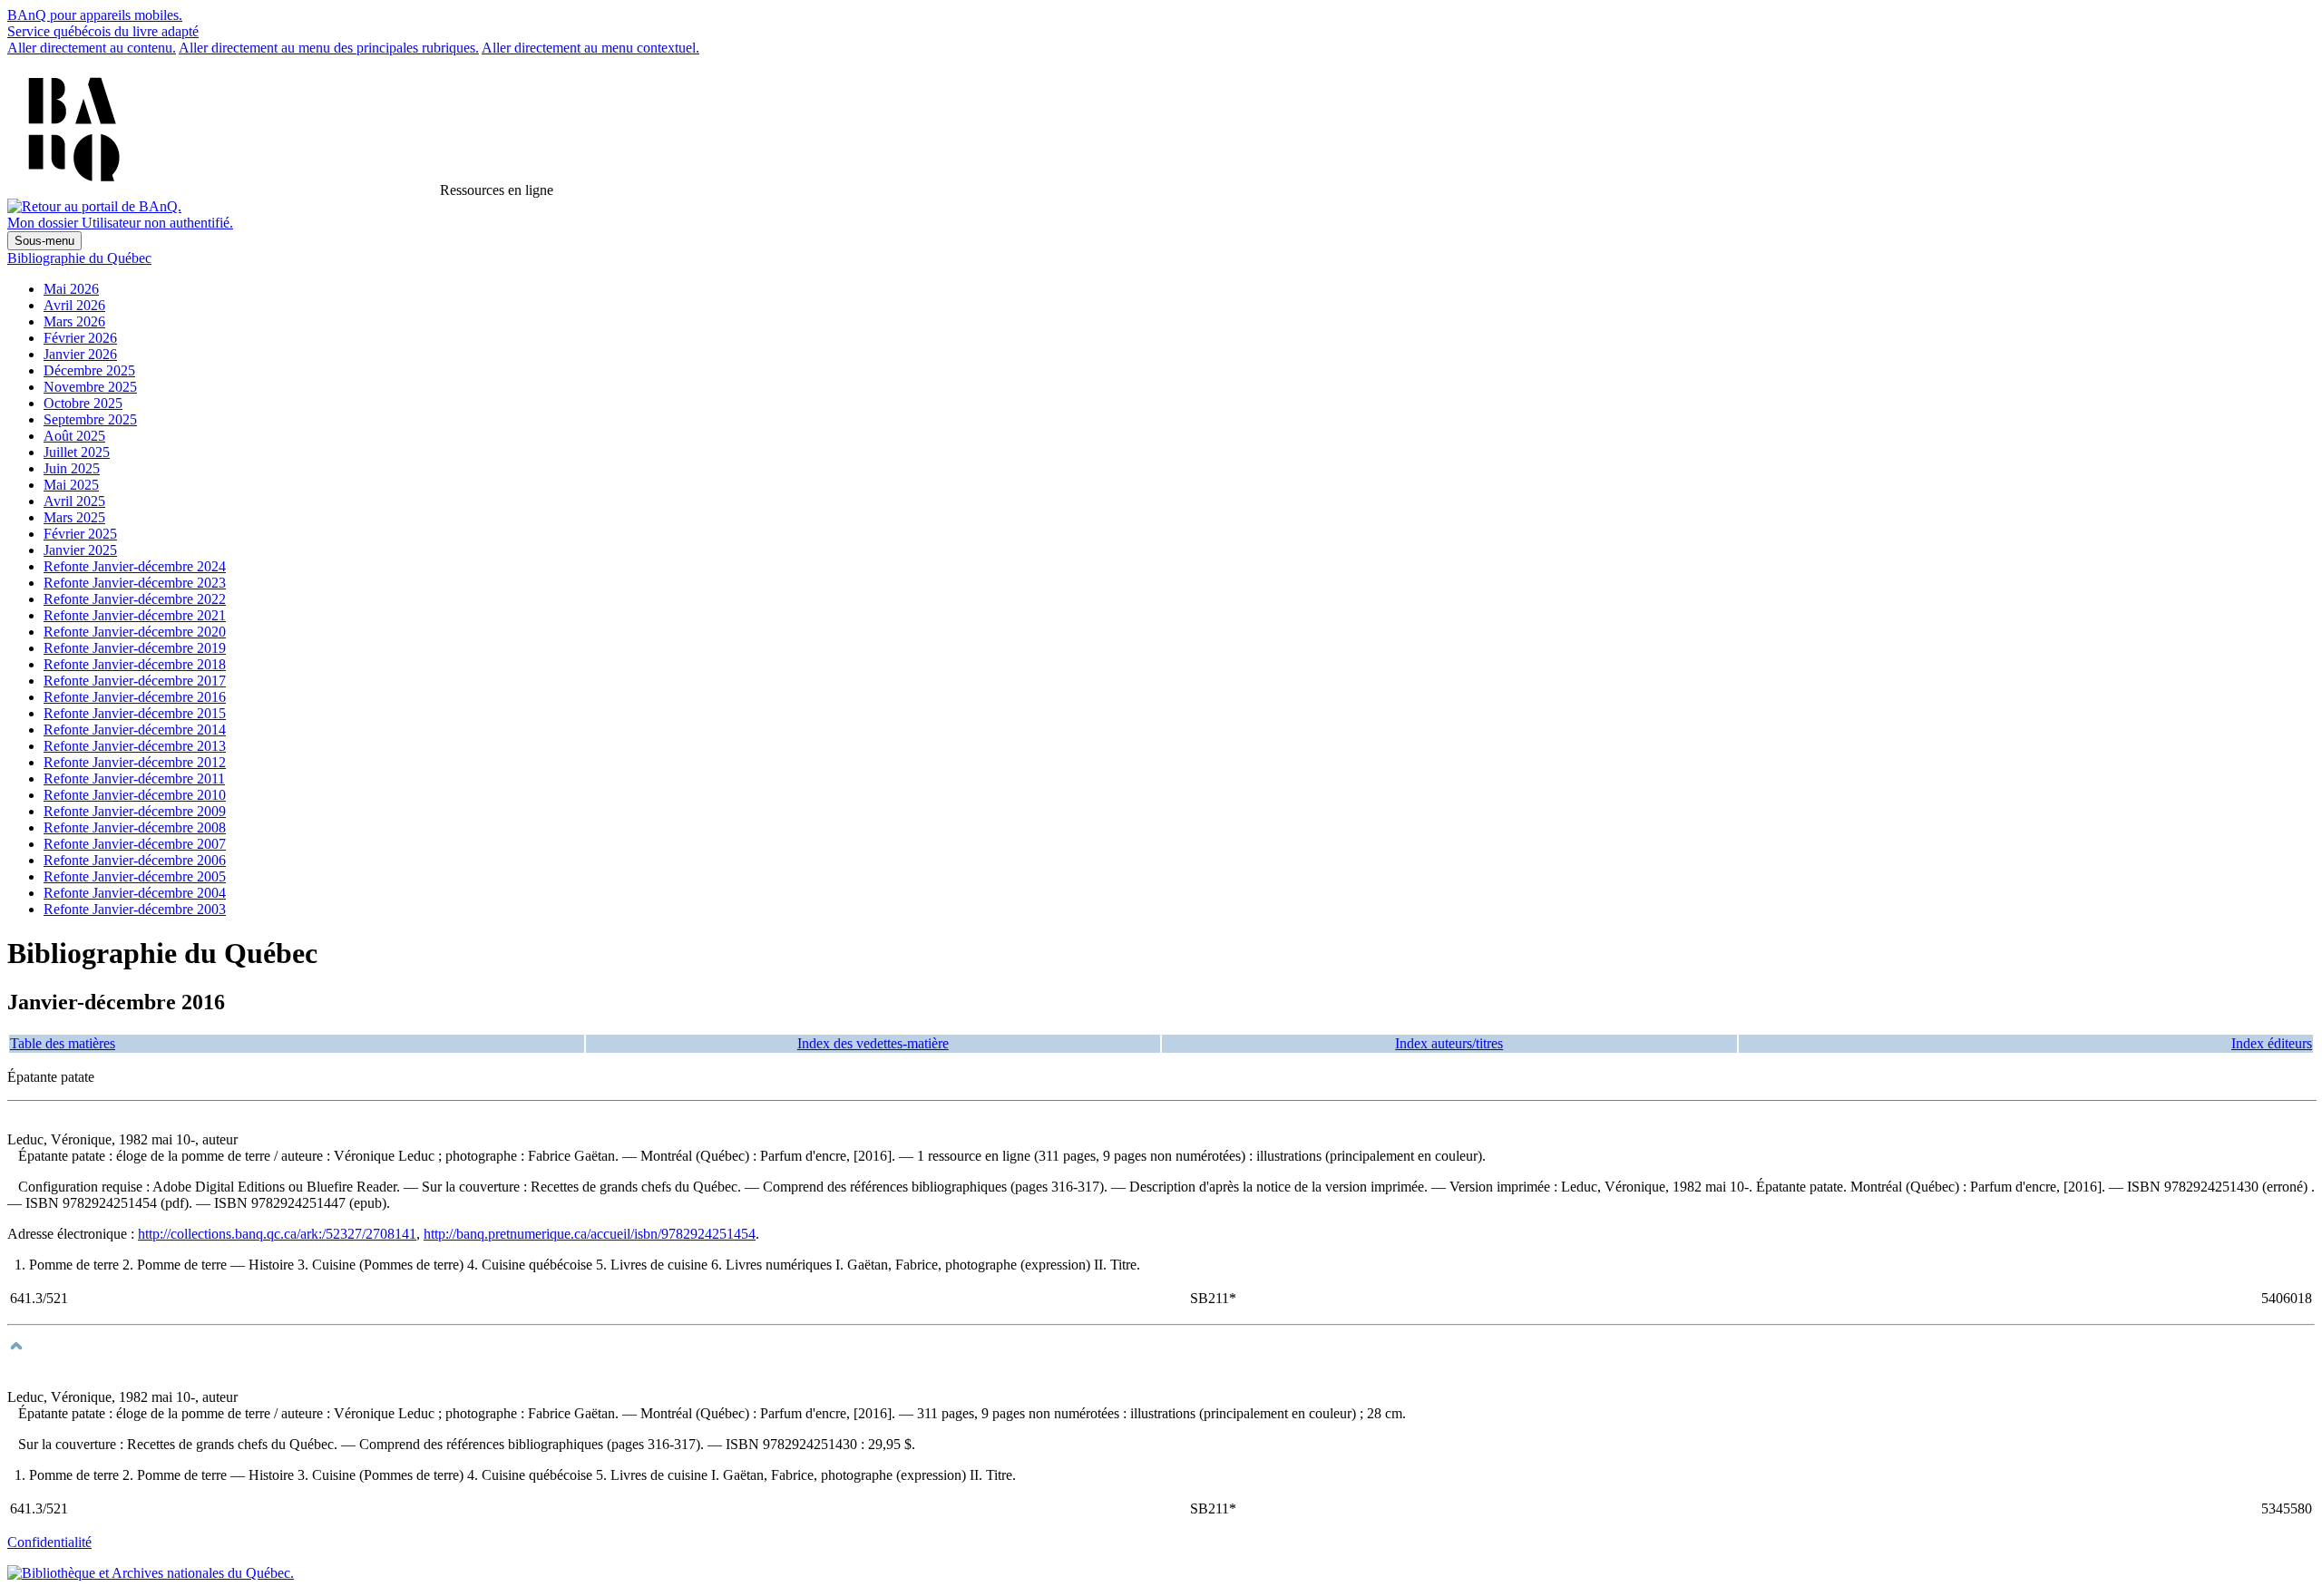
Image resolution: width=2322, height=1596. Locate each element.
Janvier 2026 (80, 354)
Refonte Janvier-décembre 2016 (135, 697)
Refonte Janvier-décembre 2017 (135, 681)
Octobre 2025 (83, 403)
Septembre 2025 (90, 419)
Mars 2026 (74, 321)
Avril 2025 (74, 501)
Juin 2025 (72, 468)
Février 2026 (80, 338)
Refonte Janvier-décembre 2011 (134, 779)
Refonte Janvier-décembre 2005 (135, 876)
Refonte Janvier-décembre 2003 (135, 909)
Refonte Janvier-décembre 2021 (135, 615)
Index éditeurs (2272, 1043)
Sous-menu (44, 241)
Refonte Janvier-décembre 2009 (135, 811)
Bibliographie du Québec (79, 258)
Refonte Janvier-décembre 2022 (135, 599)
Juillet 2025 (77, 452)
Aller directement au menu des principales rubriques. (329, 48)
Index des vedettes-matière (873, 1043)
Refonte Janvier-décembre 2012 (135, 762)
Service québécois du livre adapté (103, 31)
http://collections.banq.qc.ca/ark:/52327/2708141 (277, 1234)
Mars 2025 (74, 517)
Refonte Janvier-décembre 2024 (135, 566)
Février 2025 (80, 534)
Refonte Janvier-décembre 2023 (135, 583)
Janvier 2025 (80, 550)
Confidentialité (49, 1542)
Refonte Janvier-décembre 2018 (135, 664)
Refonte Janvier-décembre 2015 (135, 713)
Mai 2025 (71, 485)
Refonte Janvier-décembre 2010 (135, 795)
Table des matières (63, 1043)
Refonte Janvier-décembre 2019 (135, 648)
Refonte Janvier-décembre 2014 (135, 730)
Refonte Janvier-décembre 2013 (135, 746)
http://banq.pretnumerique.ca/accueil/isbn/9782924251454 (590, 1234)
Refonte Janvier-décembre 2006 (135, 860)
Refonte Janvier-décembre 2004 (135, 893)
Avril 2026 (74, 305)
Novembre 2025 (90, 387)
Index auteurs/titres (1449, 1043)
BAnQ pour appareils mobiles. (95, 15)
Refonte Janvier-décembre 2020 (135, 632)
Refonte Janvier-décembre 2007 (135, 844)
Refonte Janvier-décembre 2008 (135, 827)
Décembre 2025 (89, 370)
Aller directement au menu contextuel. (590, 48)
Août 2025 (74, 436)
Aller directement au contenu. (92, 48)
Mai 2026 (71, 289)
